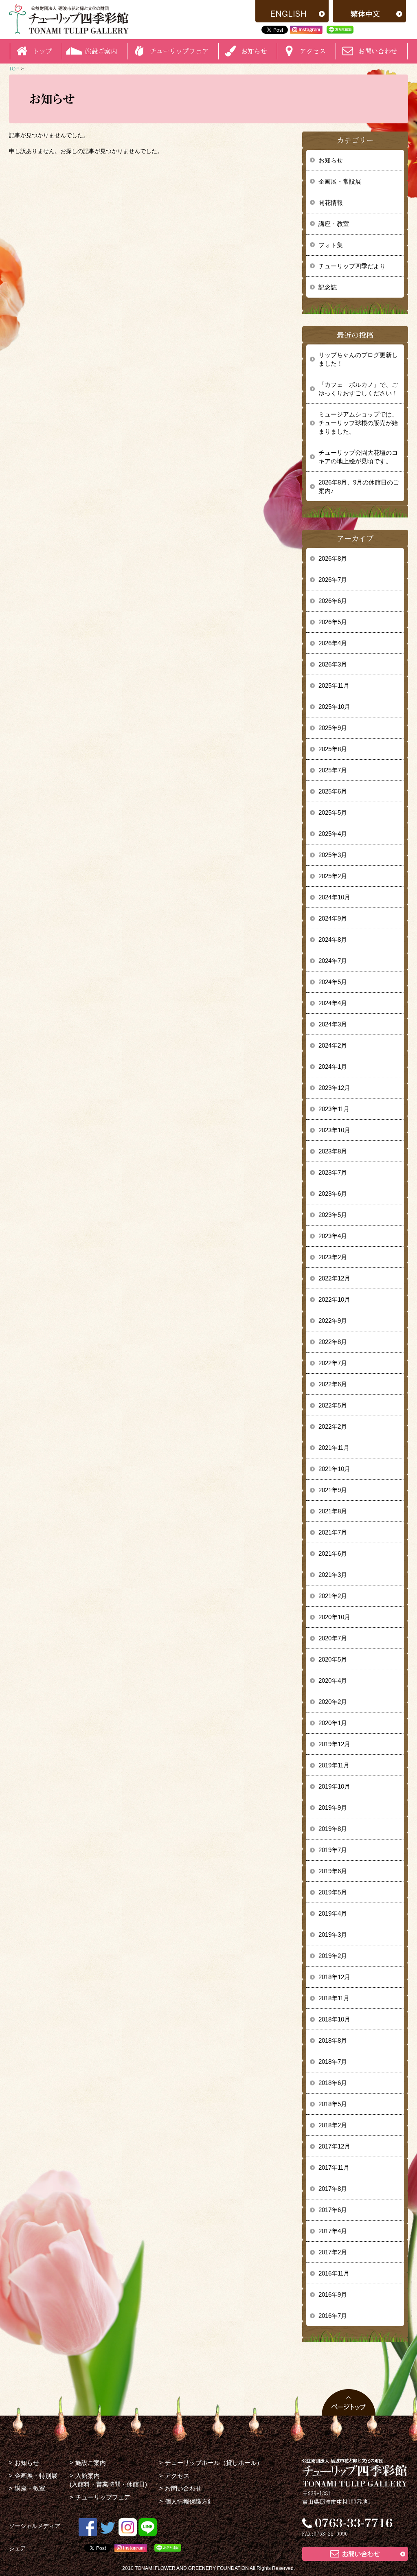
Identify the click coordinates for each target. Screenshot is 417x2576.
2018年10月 (334, 2019)
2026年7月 (333, 580)
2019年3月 (333, 1935)
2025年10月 (334, 707)
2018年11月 (334, 1998)
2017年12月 (334, 2146)
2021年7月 (333, 1532)
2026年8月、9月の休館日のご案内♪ (359, 487)
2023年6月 (333, 1194)
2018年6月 (333, 2083)
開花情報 (331, 203)
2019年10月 (334, 1786)
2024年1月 (333, 1067)
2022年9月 (333, 1321)
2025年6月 (333, 791)
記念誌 (328, 287)
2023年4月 (333, 1236)
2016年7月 (333, 2316)
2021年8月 (333, 1511)
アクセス (177, 2476)
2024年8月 (333, 939)
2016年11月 (334, 2273)
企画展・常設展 (340, 181)
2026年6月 (333, 601)
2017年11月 (334, 2167)
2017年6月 (333, 2210)
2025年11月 (334, 685)
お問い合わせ (378, 51)
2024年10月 (334, 897)
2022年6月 (333, 1384)
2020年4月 (333, 1680)
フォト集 (331, 245)
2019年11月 (334, 1765)
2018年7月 (333, 2062)
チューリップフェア (179, 51)
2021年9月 (333, 1490)
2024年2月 (333, 1045)
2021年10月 (334, 1469)
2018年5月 (333, 2104)
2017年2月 (333, 2252)
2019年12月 (334, 1744)
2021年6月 (333, 1553)
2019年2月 (333, 1956)
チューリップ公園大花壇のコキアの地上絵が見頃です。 (358, 457)
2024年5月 (333, 982)
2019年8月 (333, 1829)
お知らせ (331, 160)
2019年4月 (333, 1913)
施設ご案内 (91, 2463)
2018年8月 (333, 2040)
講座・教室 (334, 224)
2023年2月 (333, 1257)
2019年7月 (333, 1850)
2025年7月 (333, 770)
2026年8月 (333, 558)
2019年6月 (333, 1871)
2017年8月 (333, 2189)
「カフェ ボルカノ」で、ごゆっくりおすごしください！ (358, 389)
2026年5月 (333, 622)
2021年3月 (333, 1575)
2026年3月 (333, 664)
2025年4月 (333, 834)
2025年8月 (333, 749)
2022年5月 (333, 1405)
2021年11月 (334, 1448)
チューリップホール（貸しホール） (214, 2463)
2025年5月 (333, 812)
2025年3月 (333, 855)
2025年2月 (333, 876)
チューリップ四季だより (352, 266)
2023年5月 (333, 1215)
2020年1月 (333, 1723)
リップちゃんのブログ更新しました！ (358, 359)
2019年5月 (333, 1892)
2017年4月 (333, 2231)
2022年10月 (334, 1299)
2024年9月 (333, 918)
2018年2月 (333, 2125)
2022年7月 (333, 1363)
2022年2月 (333, 1426)
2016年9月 (333, 2294)
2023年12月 (334, 1088)
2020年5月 (333, 1659)
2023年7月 (333, 1172)
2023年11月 (334, 1109)
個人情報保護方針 (189, 2501)
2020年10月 (334, 1617)
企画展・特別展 (36, 2476)
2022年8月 (333, 1342)
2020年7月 (333, 1638)
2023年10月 (334, 1130)
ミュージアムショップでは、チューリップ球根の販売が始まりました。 (358, 423)
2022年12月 (334, 1278)
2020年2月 (333, 1702)
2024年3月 (333, 1024)
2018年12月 (334, 1977)
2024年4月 (333, 1003)
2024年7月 (333, 961)
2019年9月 (333, 1808)
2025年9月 (333, 728)
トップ (42, 51)
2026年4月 (333, 643)
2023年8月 (333, 1151)
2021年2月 (333, 1596)
